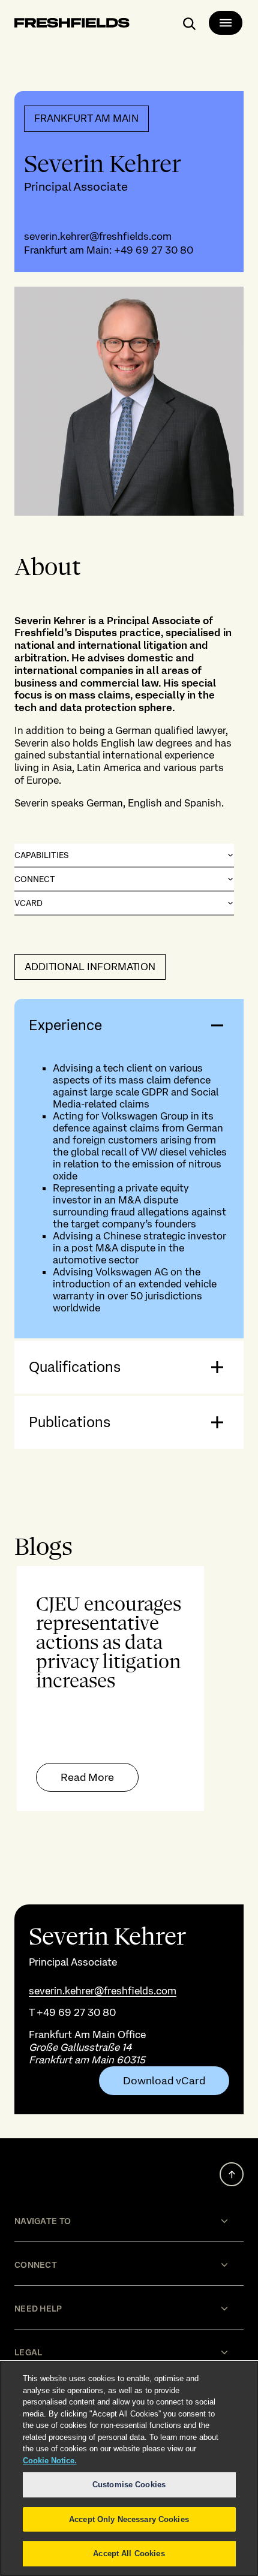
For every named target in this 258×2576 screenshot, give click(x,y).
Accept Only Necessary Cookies (129, 2519)
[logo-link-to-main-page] (72, 25)
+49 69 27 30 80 (154, 250)
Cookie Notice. (50, 2461)
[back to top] (232, 2174)
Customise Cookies (129, 2485)
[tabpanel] (129, 1689)
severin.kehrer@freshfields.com (98, 236)
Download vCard (164, 2081)
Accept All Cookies (129, 2554)
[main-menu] (226, 23)
